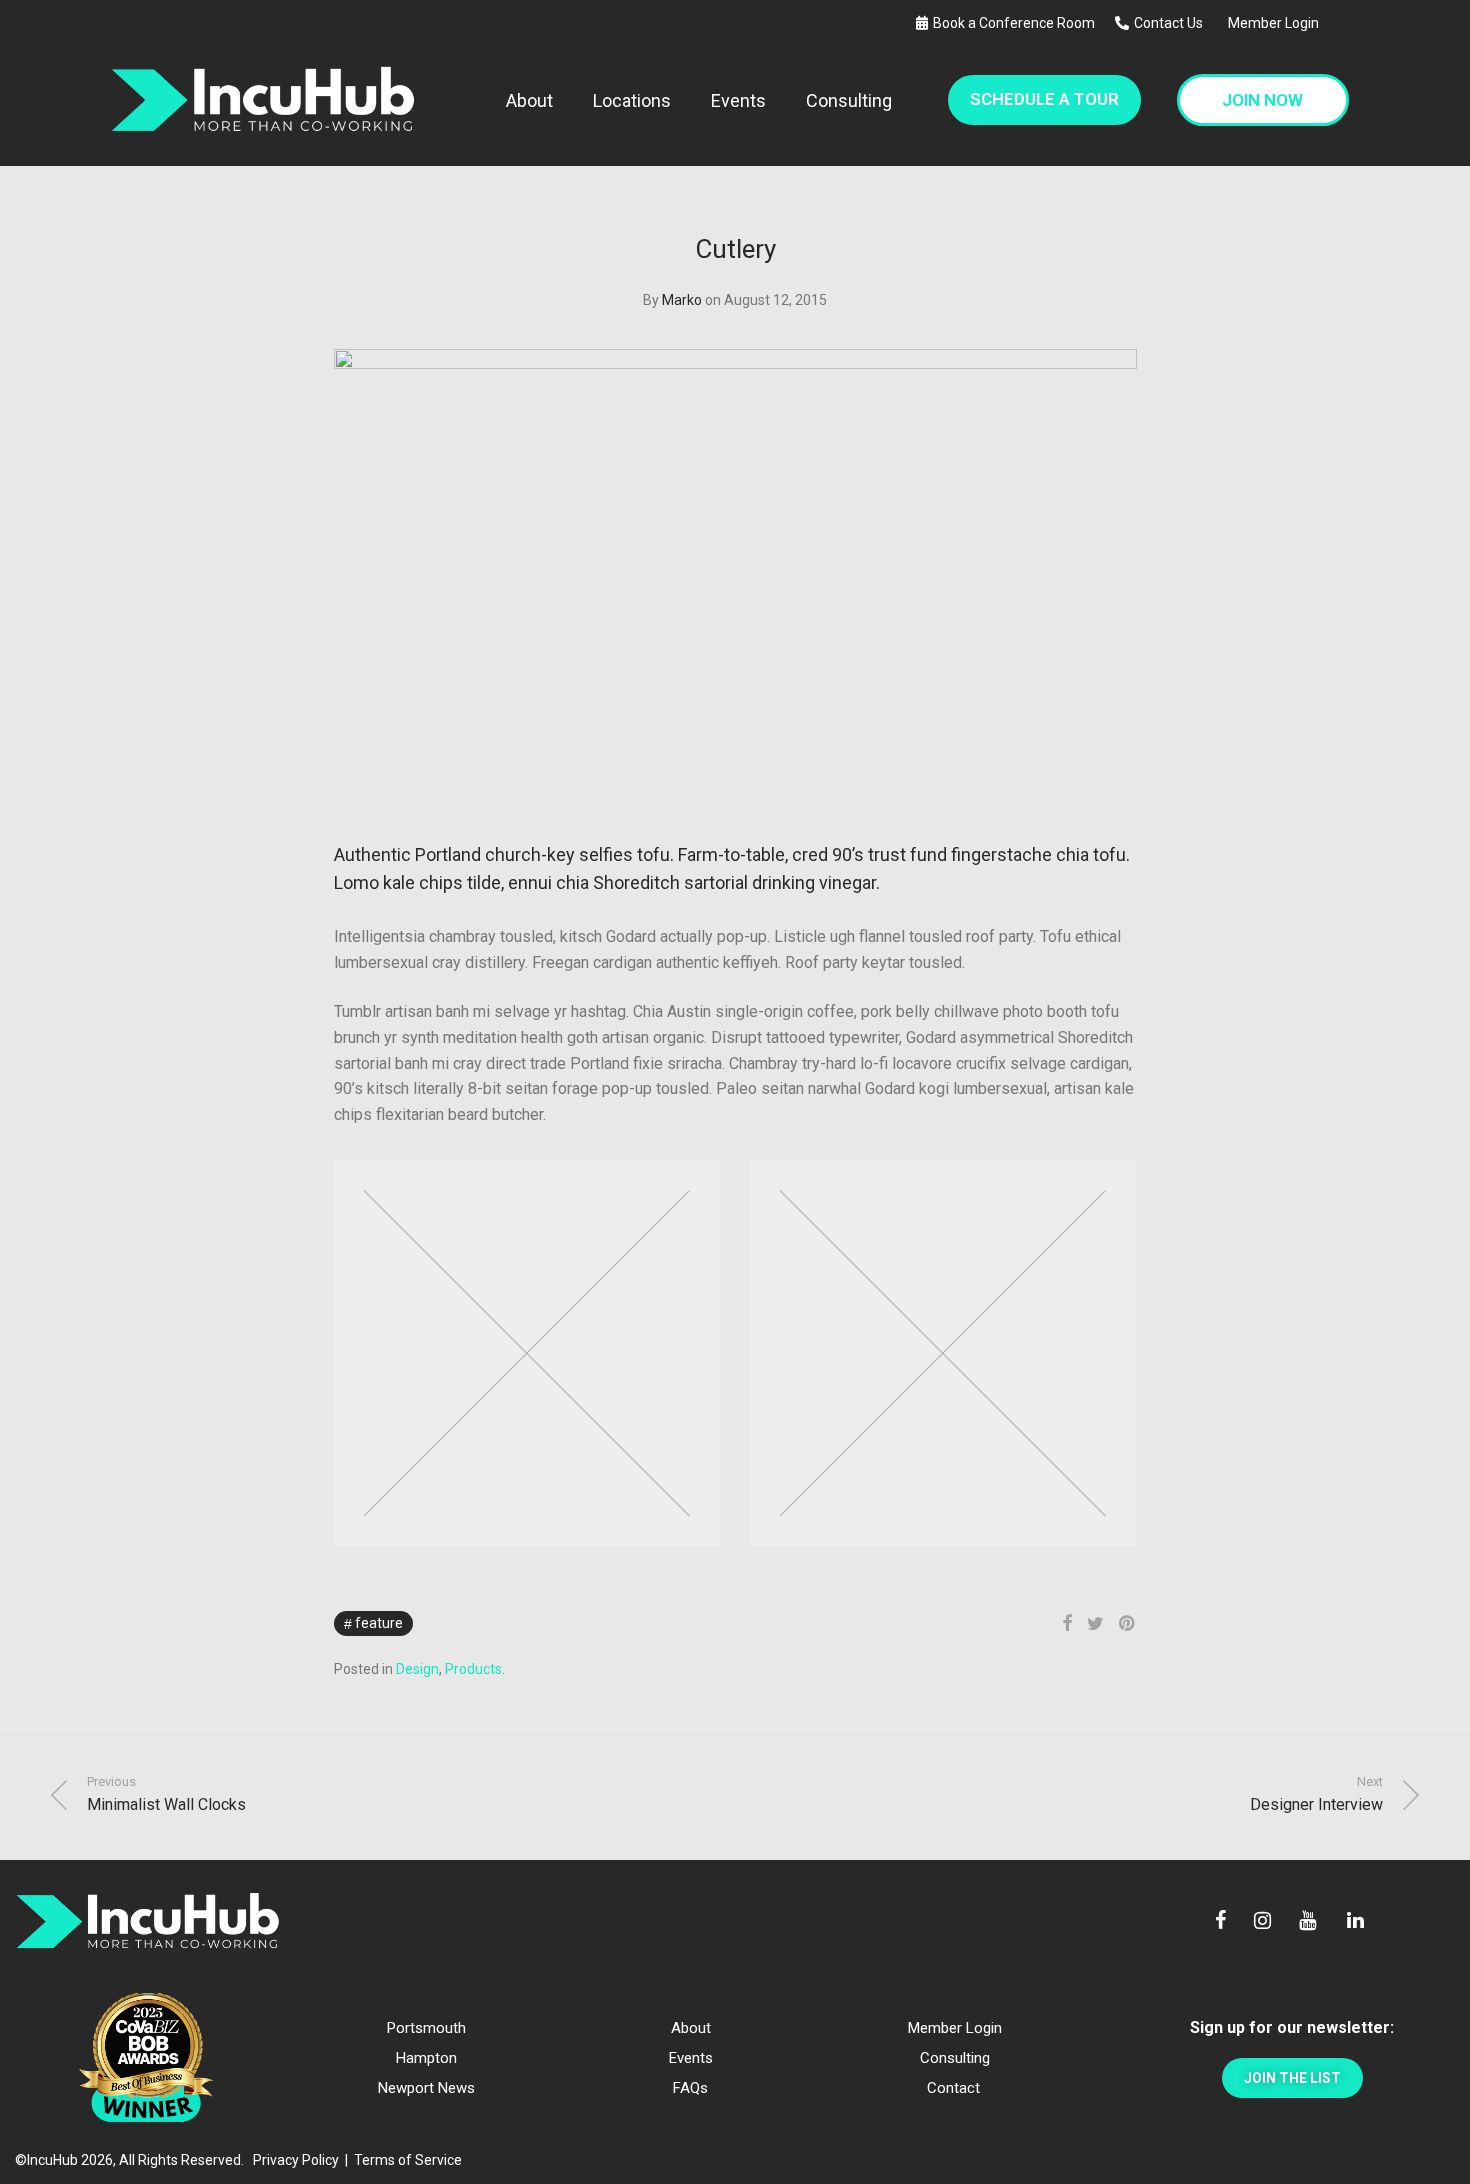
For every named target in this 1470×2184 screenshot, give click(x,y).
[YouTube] (1309, 1922)
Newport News (426, 2088)
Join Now (1262, 100)
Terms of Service (408, 2160)
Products (473, 1669)
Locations (632, 100)
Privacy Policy (296, 2160)
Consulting (849, 100)
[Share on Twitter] (1095, 1624)
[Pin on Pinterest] (1128, 1624)
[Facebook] (1220, 1922)
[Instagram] (1262, 1922)
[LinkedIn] (1357, 1922)
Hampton (426, 2058)
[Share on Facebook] (1067, 1624)
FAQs (690, 2088)
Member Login (1273, 23)
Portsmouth (426, 2028)
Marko (682, 300)
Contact (953, 2088)
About (529, 100)
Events (738, 100)
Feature (379, 1623)
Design (417, 1669)
